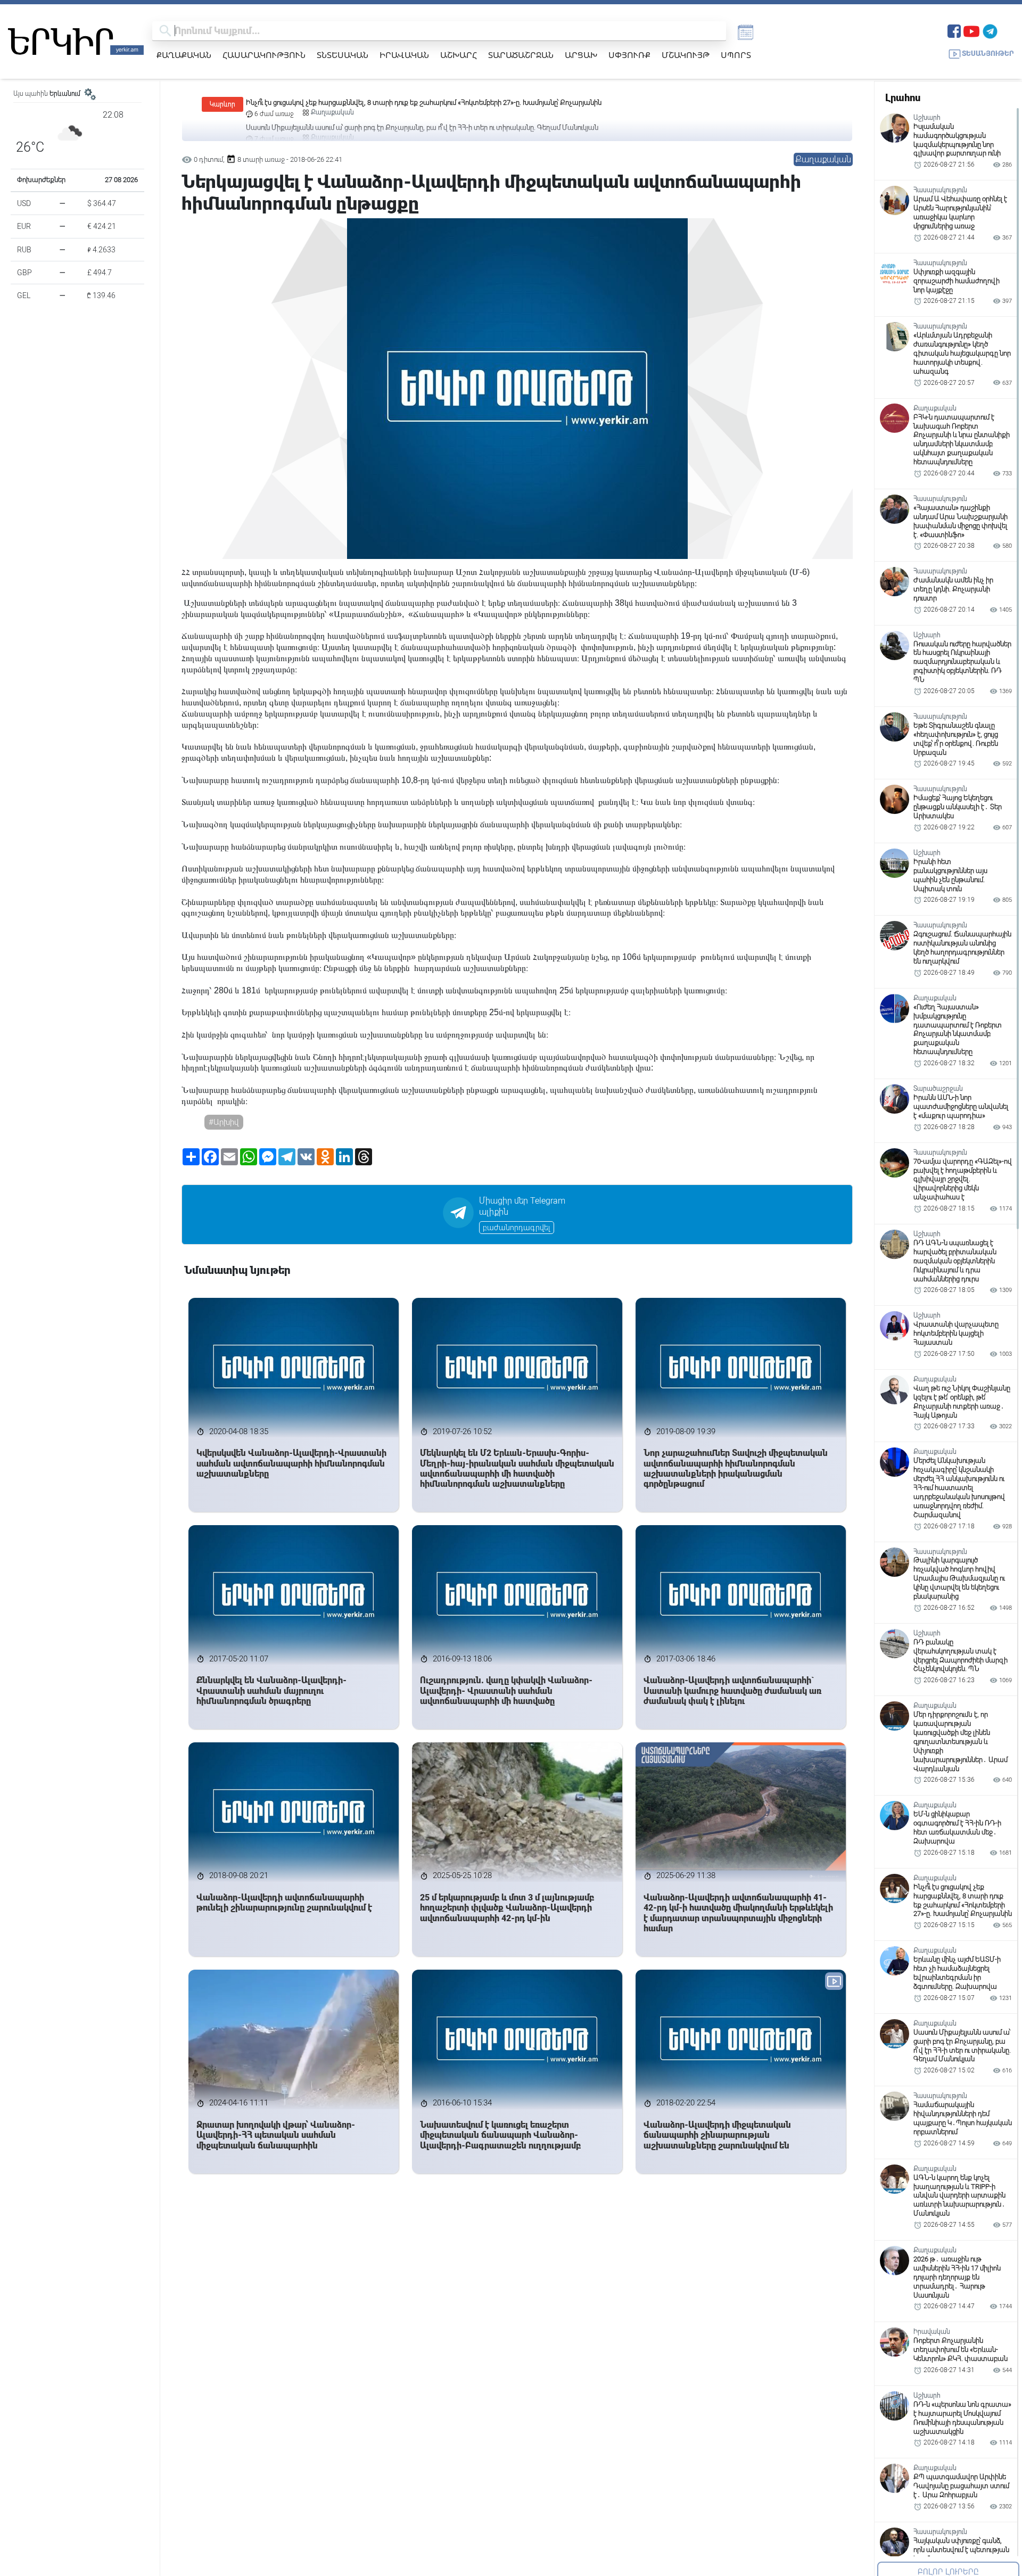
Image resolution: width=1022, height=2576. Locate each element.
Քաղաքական (184, 55)
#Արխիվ (224, 1122)
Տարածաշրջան (521, 55)
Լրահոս (903, 98)
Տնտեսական (343, 55)
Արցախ (581, 55)
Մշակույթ (686, 55)
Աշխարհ (459, 55)
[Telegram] (990, 30)
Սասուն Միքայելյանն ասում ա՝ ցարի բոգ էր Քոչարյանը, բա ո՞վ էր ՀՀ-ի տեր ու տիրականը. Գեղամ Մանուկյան (422, 102)
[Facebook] (954, 30)
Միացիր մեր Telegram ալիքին (522, 1206)
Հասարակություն (264, 55)
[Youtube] (971, 30)
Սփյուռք (629, 55)
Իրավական (404, 55)
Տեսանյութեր (988, 54)
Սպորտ (736, 55)
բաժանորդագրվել (517, 1228)
